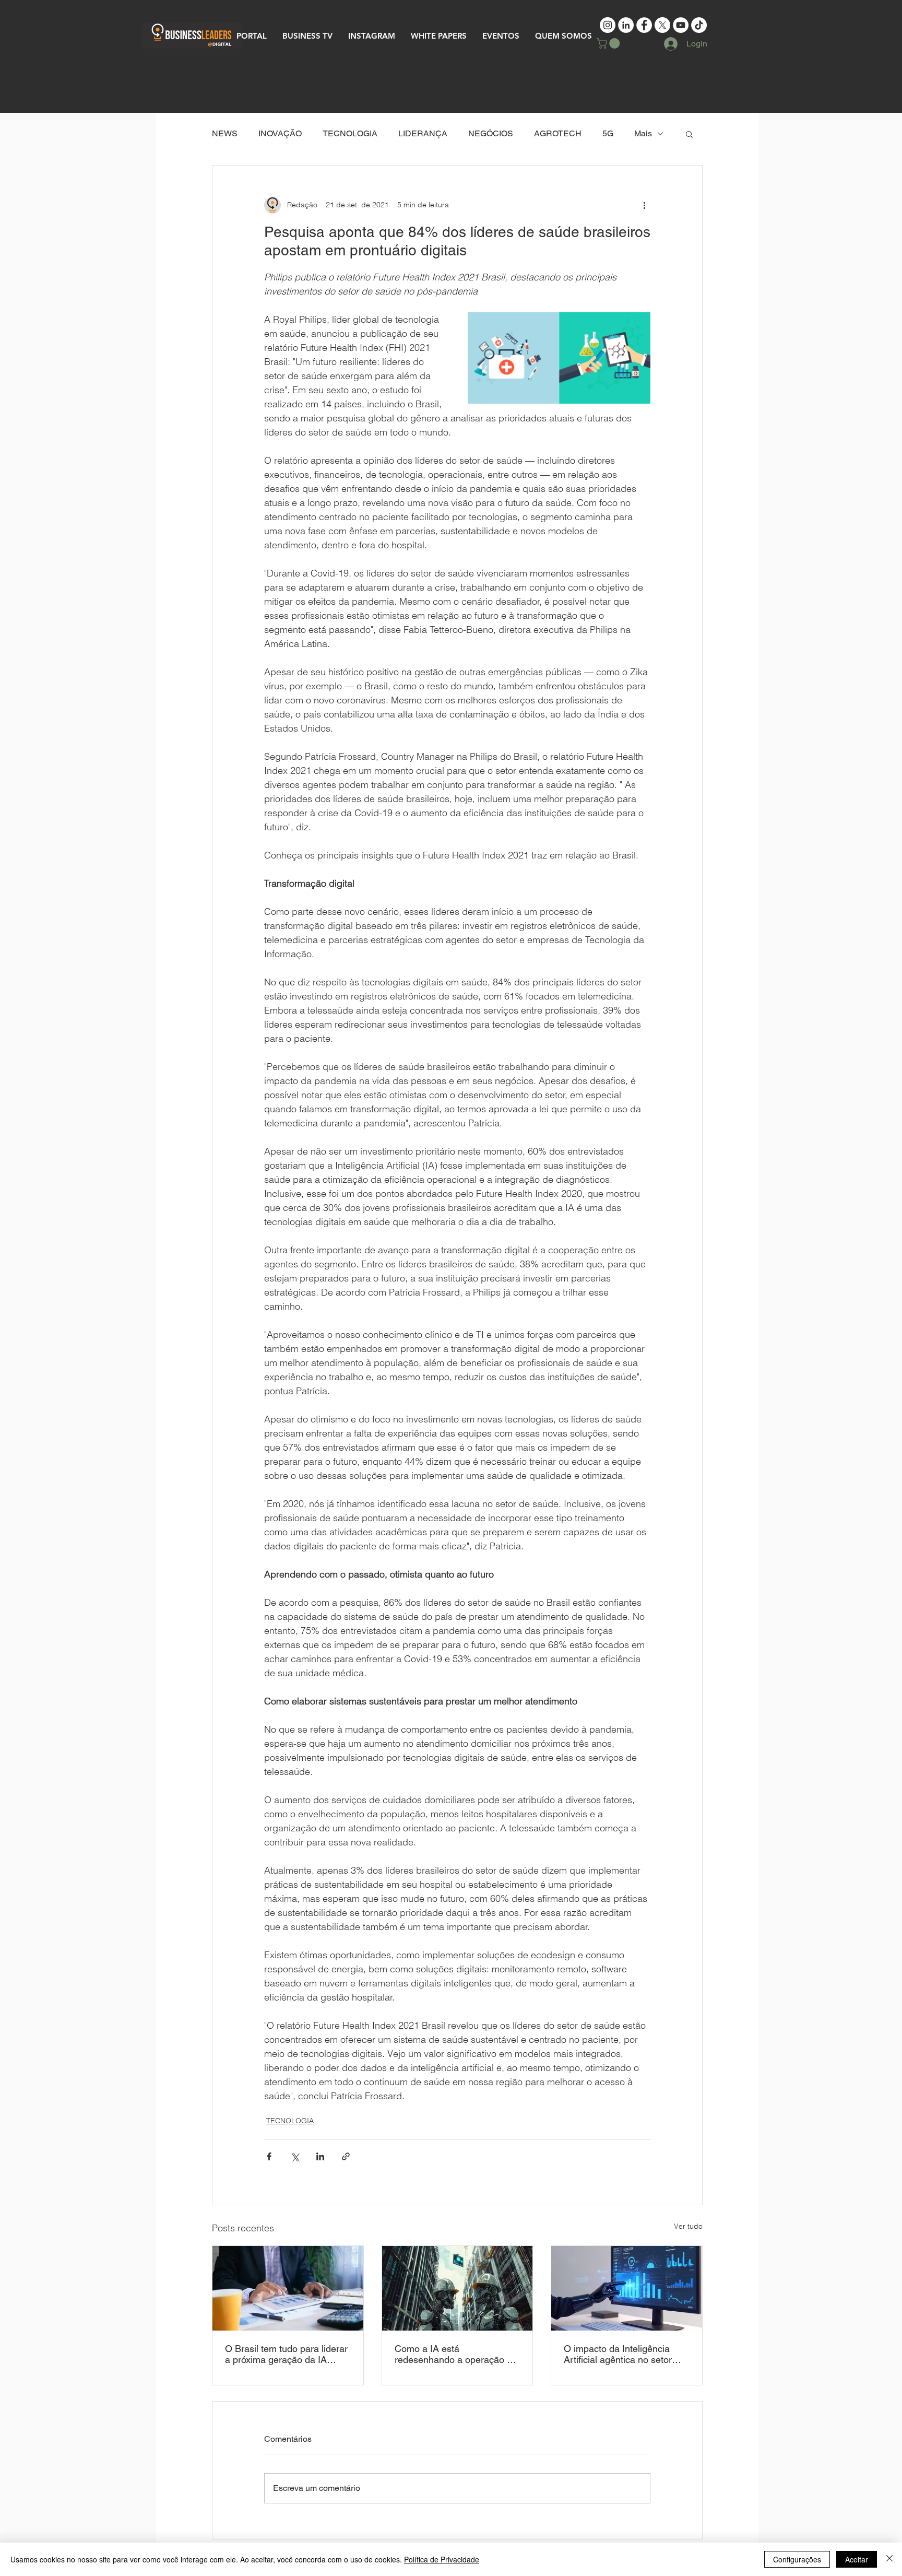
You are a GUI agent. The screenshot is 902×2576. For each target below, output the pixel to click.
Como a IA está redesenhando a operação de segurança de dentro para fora (456, 2354)
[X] (662, 25)
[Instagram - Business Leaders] (608, 25)
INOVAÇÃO (280, 133)
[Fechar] (889, 2559)
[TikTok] (699, 25)
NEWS (225, 133)
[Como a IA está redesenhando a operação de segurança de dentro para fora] (458, 2288)
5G (608, 133)
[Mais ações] (644, 205)
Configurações (797, 2559)
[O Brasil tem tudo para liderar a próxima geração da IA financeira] (288, 2288)
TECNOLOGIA (350, 133)
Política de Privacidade (442, 2559)
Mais (643, 133)
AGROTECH (558, 133)
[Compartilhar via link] (346, 2156)
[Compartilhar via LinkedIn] (320, 2156)
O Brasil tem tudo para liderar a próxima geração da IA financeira (286, 2354)
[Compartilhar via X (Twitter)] (295, 2156)
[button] (609, 43)
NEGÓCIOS (491, 133)
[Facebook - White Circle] (644, 25)
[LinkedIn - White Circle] (626, 25)
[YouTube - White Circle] (681, 25)
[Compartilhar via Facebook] (269, 2156)
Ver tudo (688, 2226)
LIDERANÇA (423, 133)
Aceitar (857, 2559)
